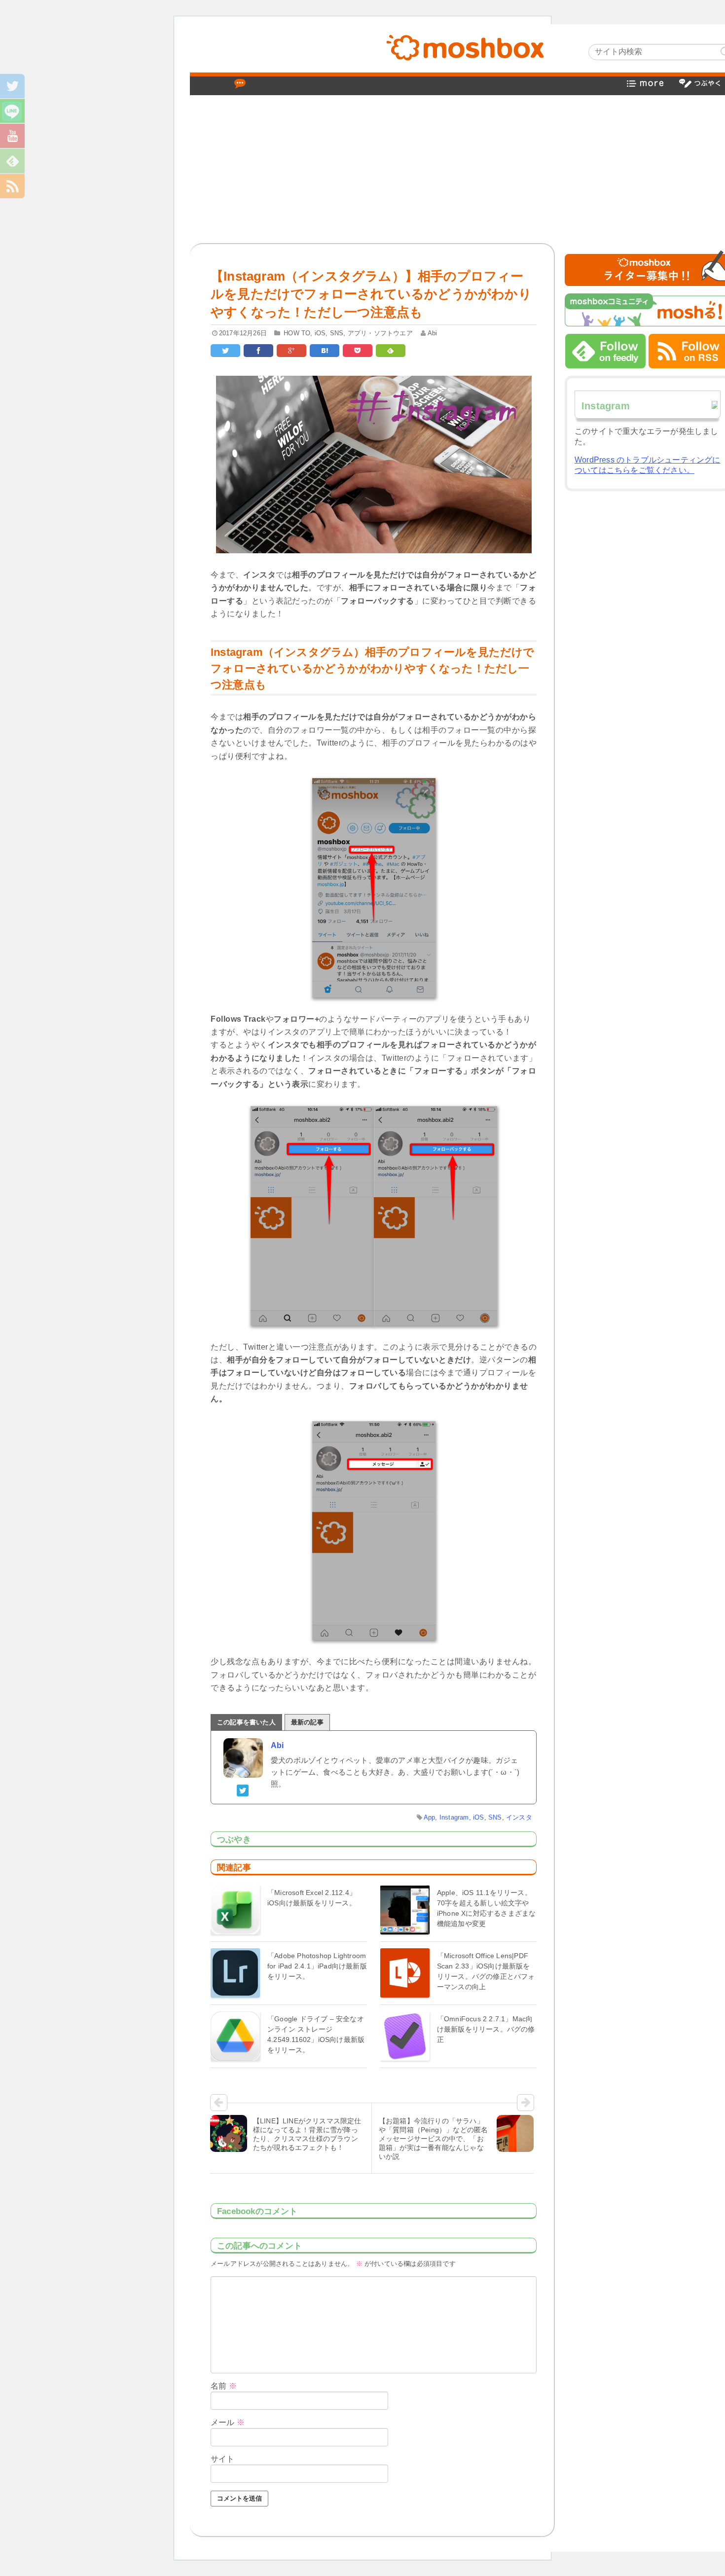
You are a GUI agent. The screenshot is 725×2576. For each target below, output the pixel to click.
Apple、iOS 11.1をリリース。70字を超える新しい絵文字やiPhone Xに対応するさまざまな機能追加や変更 (487, 1908)
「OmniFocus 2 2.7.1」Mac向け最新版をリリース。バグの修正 (486, 2029)
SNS (337, 333)
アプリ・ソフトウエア (380, 333)
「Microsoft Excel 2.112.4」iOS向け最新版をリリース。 (312, 1898)
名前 (224, 2386)
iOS (320, 333)
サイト (223, 2459)
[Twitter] (243, 1789)
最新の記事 (307, 1722)
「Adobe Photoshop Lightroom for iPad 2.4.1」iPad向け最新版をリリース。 (317, 1966)
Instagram (454, 1817)
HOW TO (297, 333)
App (430, 1817)
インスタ (519, 1817)
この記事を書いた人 (246, 1722)
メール (228, 2422)
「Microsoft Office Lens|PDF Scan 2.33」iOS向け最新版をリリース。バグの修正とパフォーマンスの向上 (486, 1971)
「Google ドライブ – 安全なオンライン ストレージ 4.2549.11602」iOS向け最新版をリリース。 (316, 2034)
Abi (433, 333)
